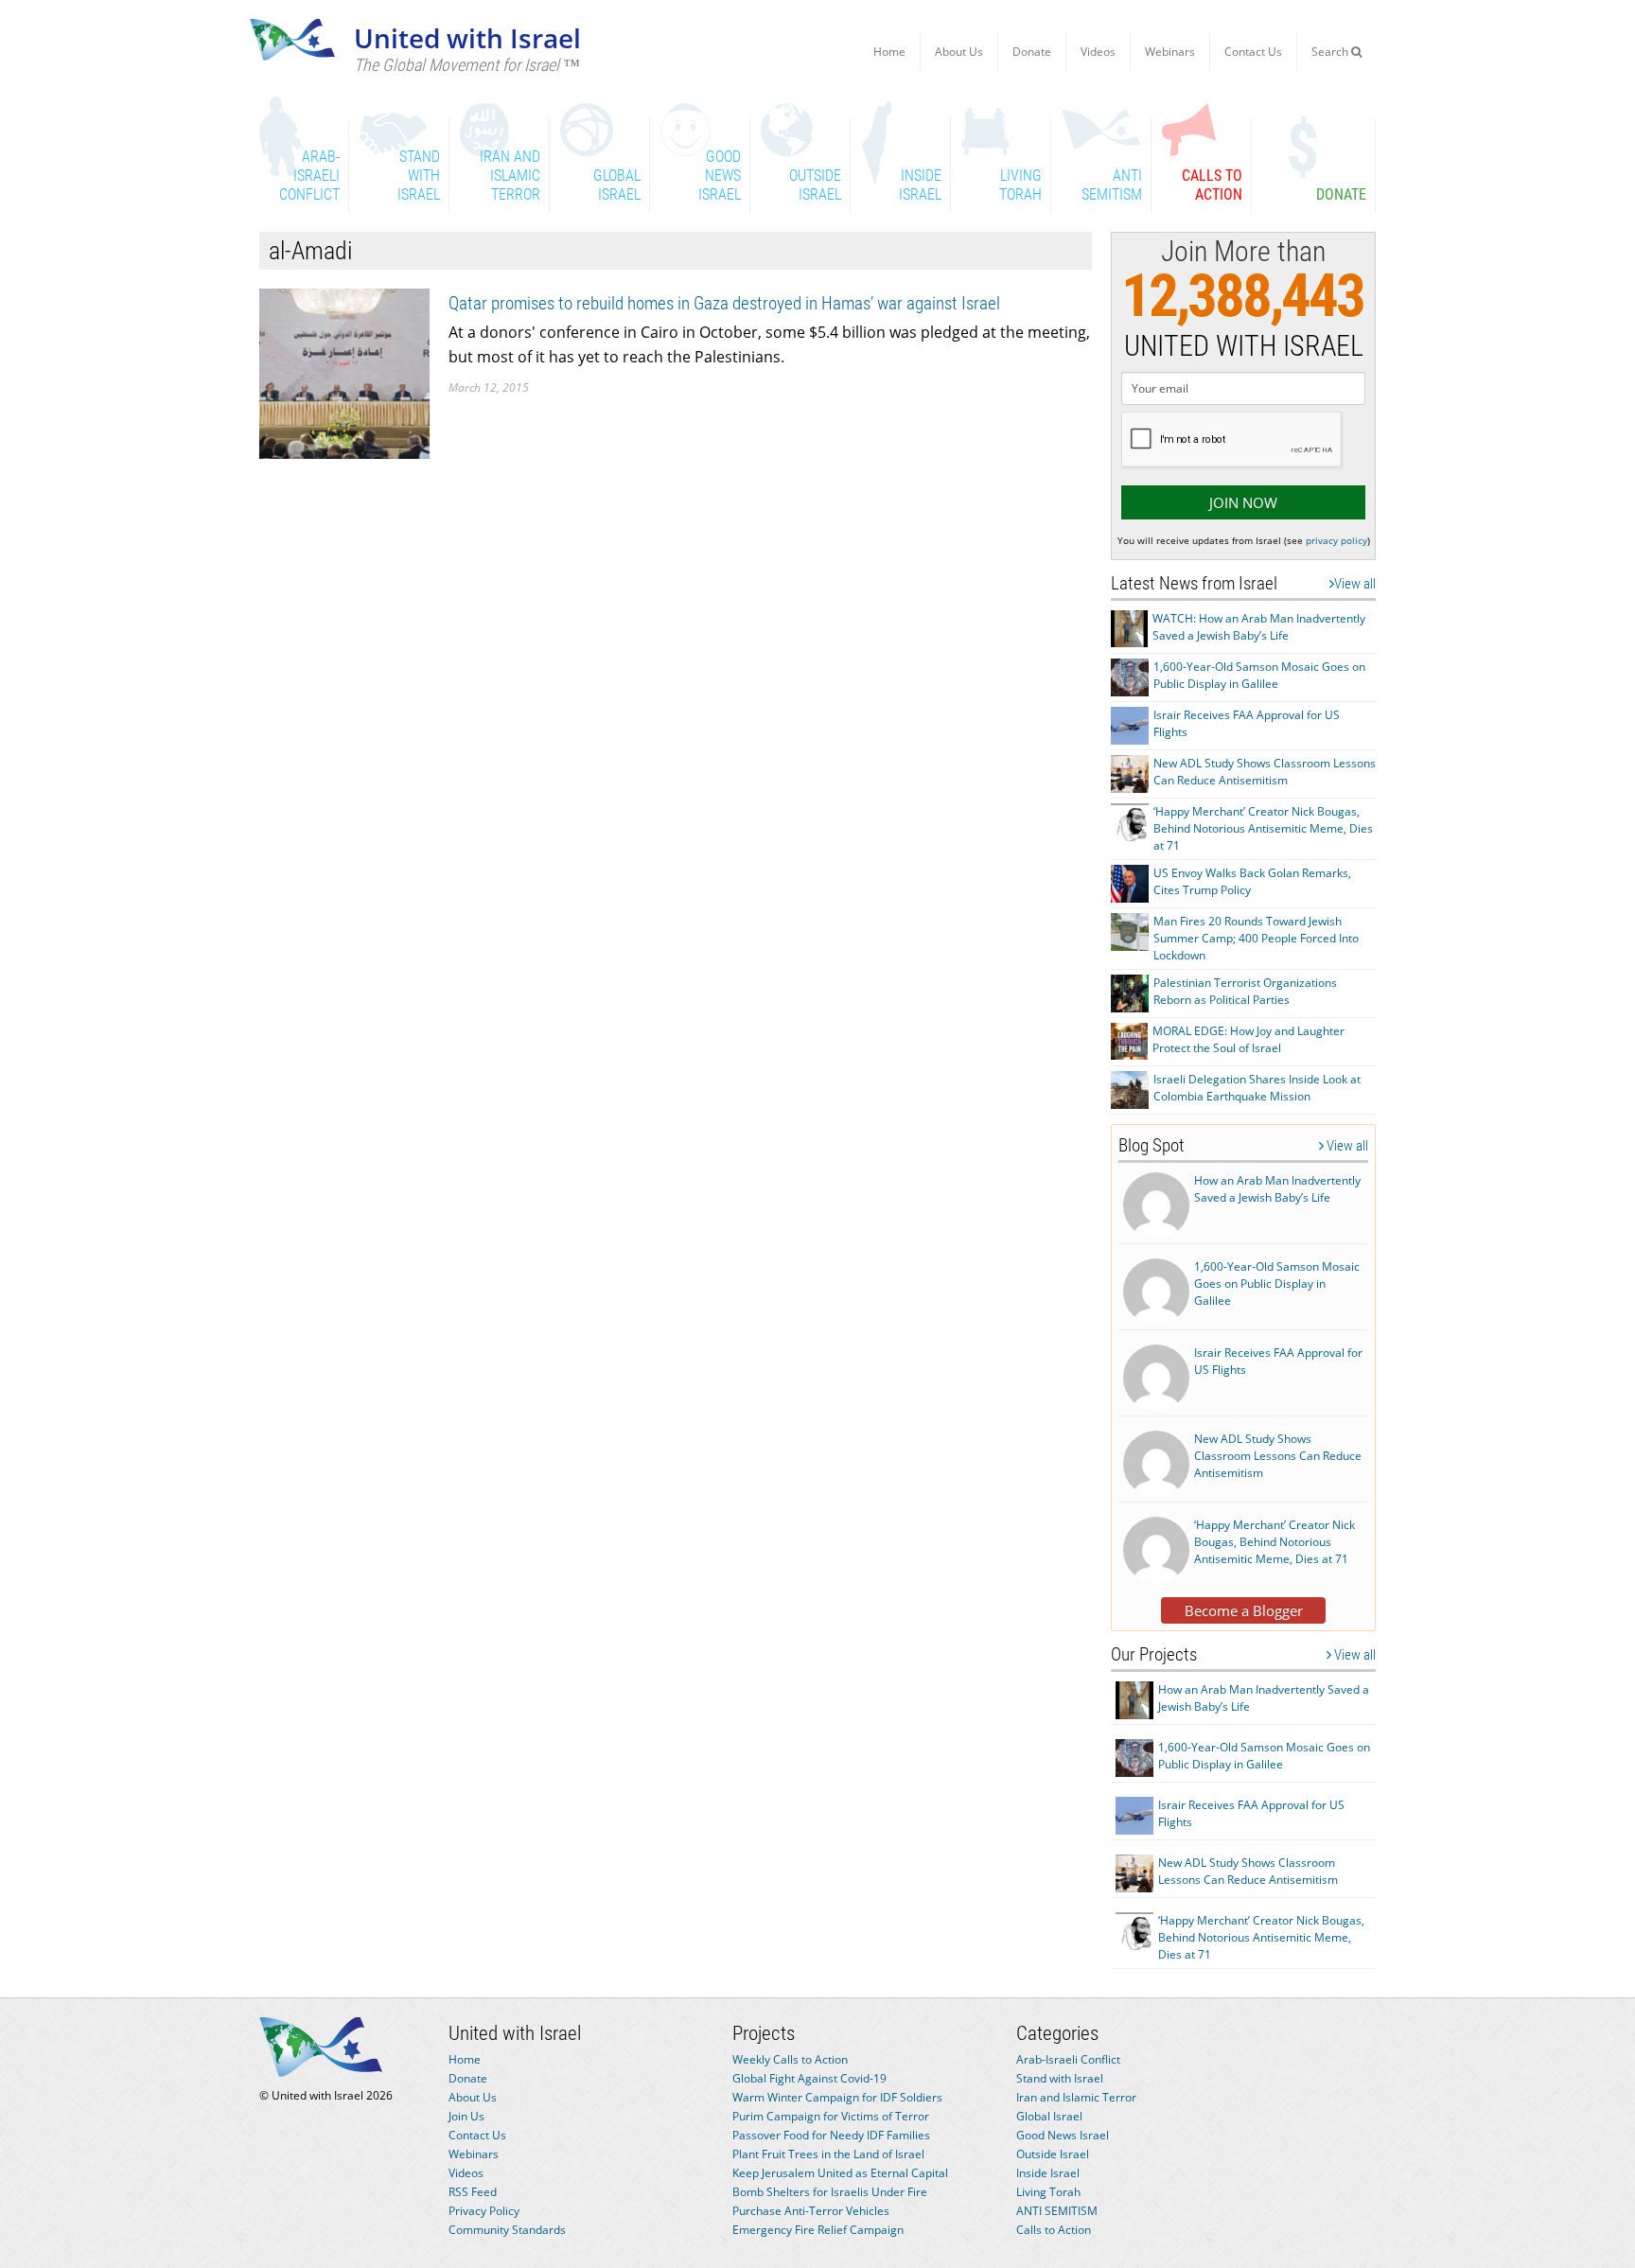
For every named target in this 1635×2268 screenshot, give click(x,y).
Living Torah (1048, 2192)
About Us (959, 52)
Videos (1098, 52)
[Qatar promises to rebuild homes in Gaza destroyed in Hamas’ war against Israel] (344, 372)
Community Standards (507, 2230)
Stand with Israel (1060, 2078)
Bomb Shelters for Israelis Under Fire (830, 2192)
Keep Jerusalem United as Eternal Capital (840, 2173)
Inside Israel (1048, 2173)
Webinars (1170, 52)
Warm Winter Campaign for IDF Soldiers (837, 2097)
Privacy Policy (484, 2211)
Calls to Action (1054, 2230)
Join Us (466, 2116)
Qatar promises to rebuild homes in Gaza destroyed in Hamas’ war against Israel (724, 303)
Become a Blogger (1244, 1610)
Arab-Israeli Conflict (1068, 2059)
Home (889, 52)
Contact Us (1253, 52)
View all (1355, 584)
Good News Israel (1063, 2135)
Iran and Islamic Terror (1076, 2097)
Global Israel (1049, 2116)
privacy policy (1336, 540)
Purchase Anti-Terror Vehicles (811, 2211)
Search (1331, 52)
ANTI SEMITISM (1057, 2211)
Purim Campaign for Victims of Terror (831, 2116)
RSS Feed (473, 2192)
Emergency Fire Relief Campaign (818, 2230)
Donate (1032, 52)
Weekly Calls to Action (790, 2059)
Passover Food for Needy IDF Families (831, 2135)
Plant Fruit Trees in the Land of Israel (828, 2154)
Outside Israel (1053, 2154)
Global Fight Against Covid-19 (809, 2078)
